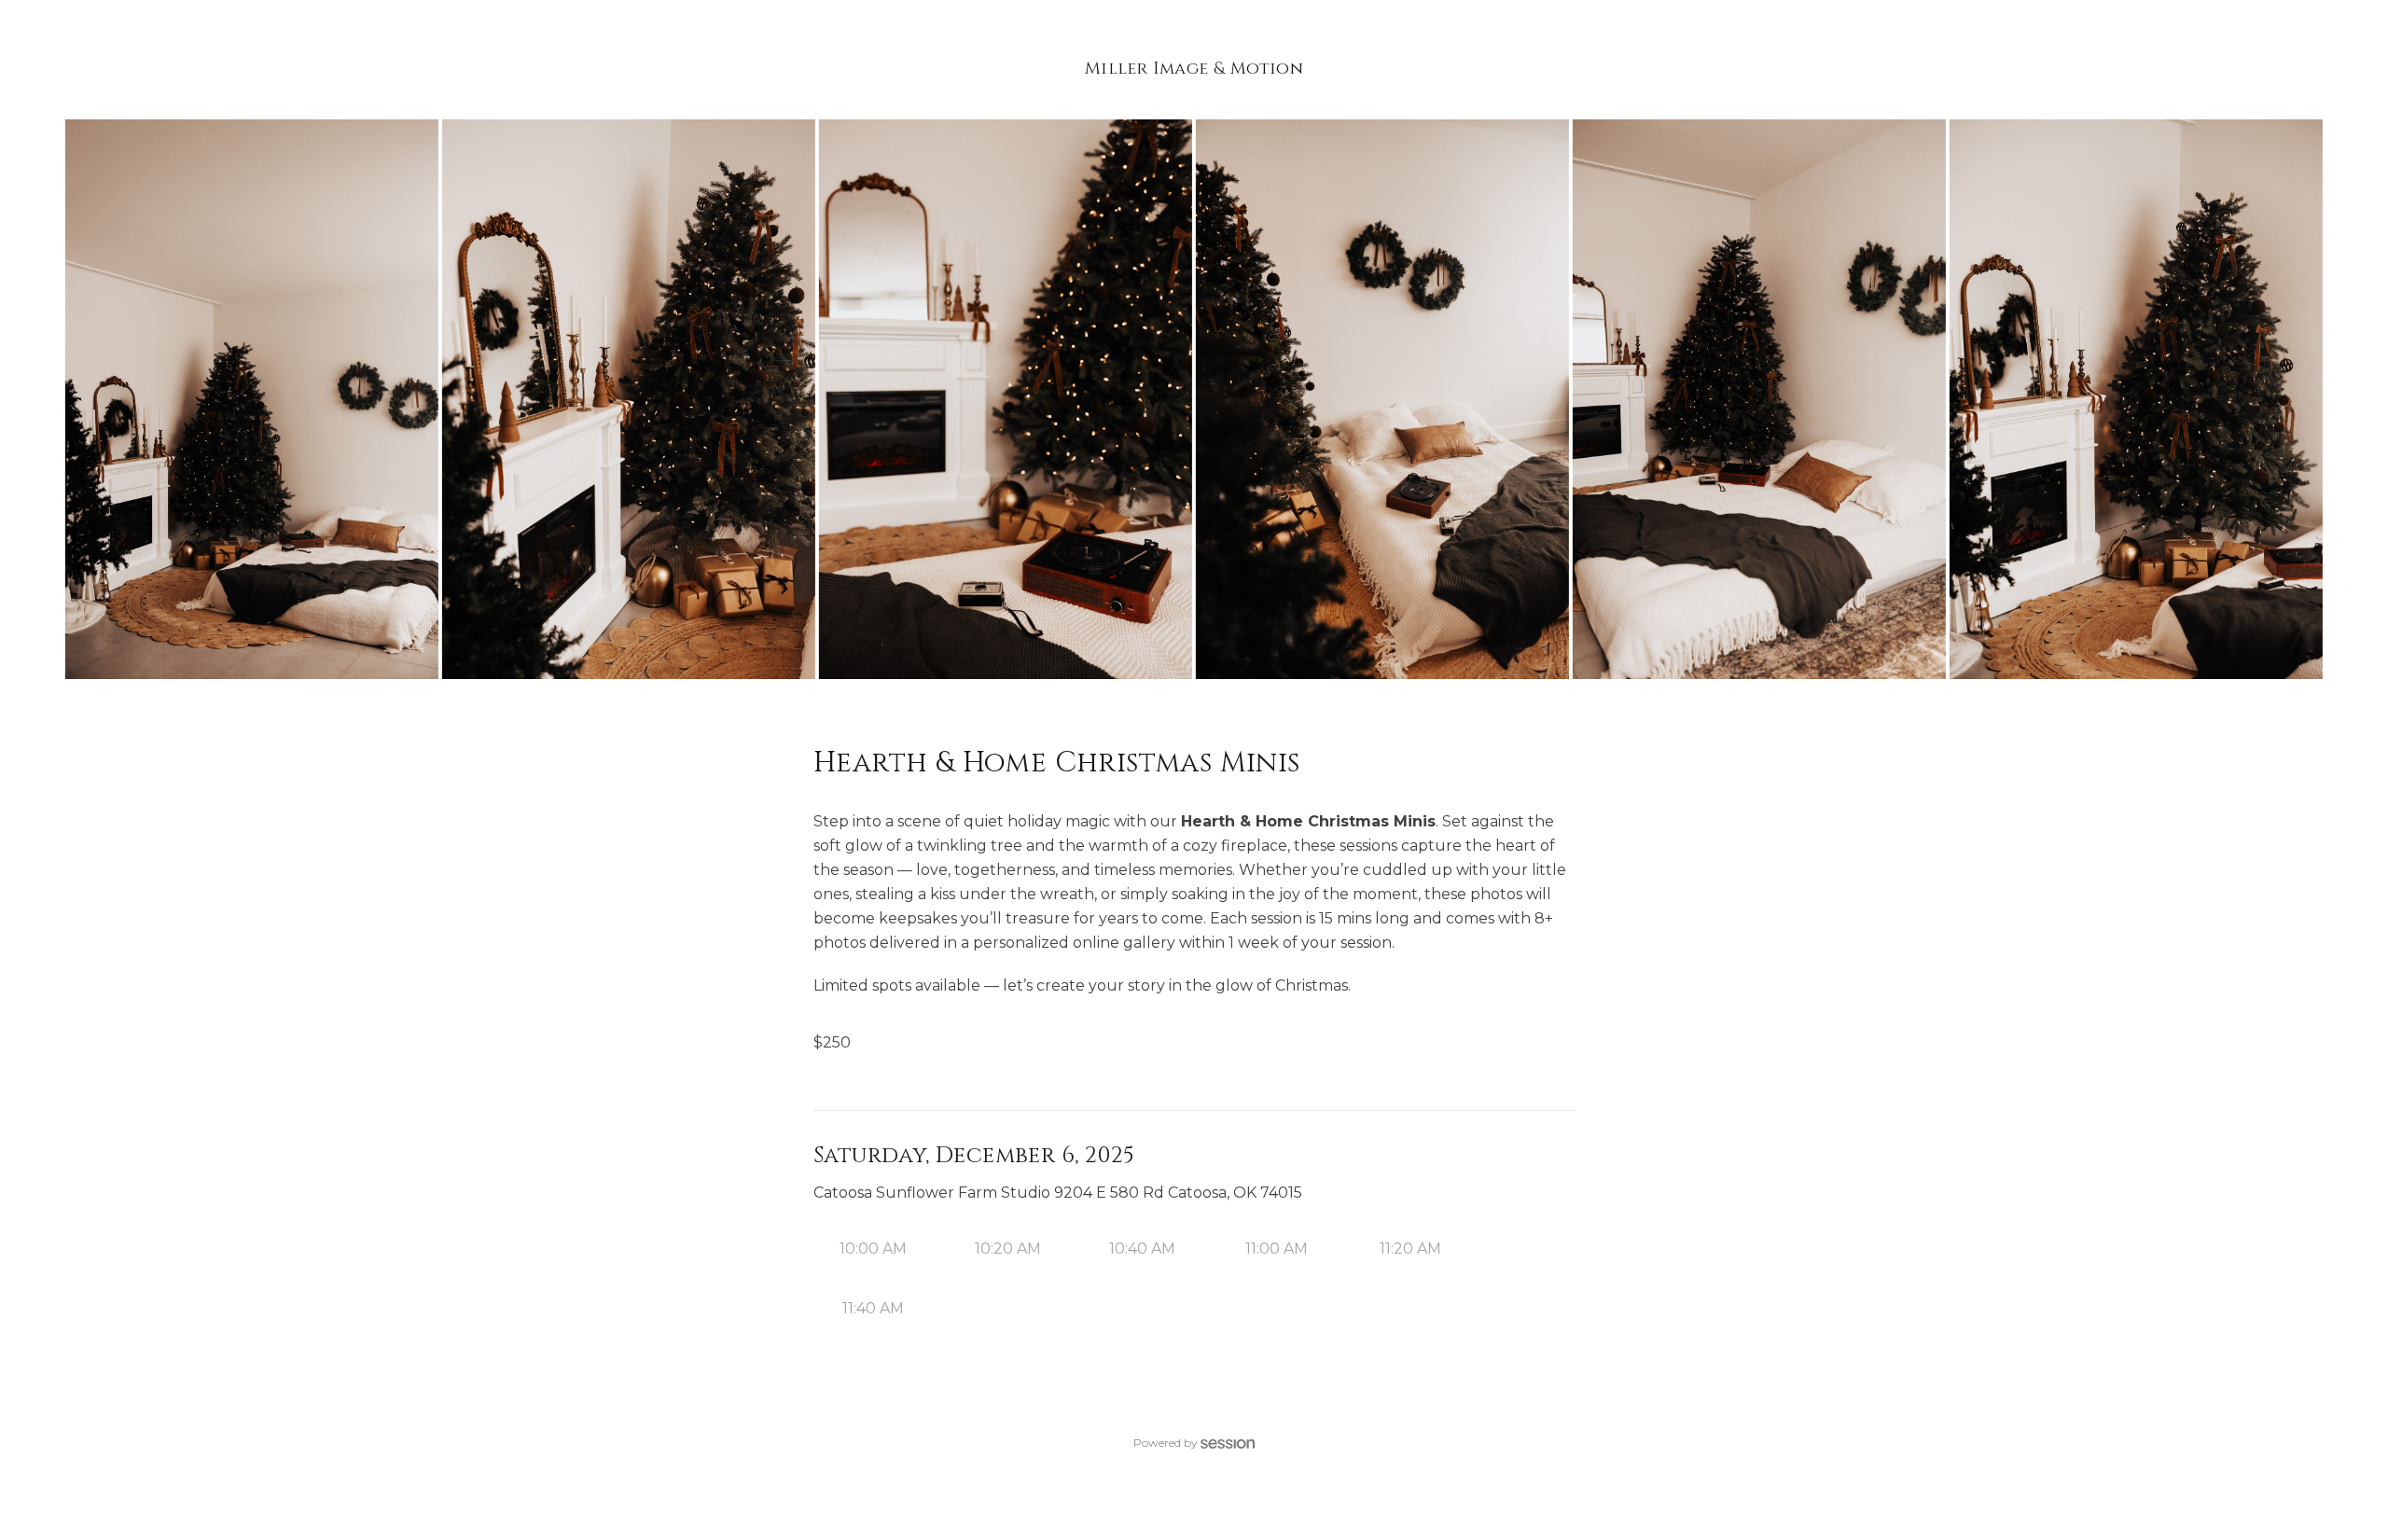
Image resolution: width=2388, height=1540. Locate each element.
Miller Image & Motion (1194, 69)
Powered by (1166, 1443)
